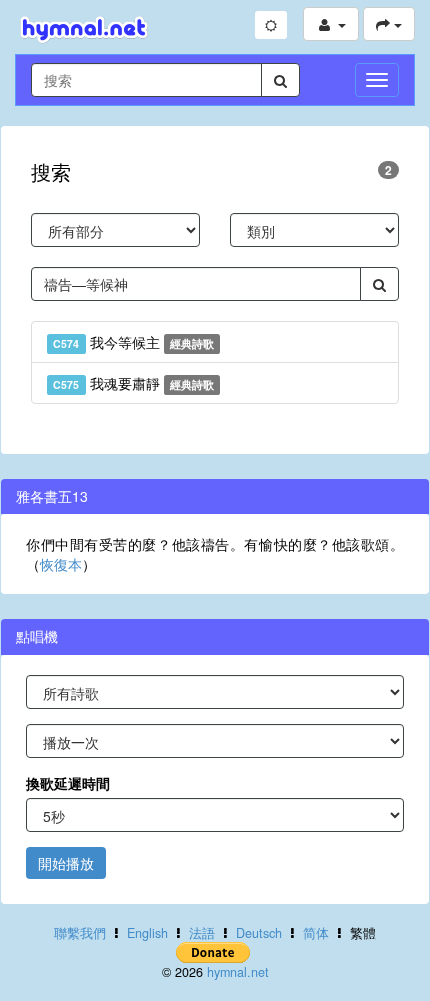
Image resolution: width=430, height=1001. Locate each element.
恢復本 (61, 564)
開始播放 (66, 863)
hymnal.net (238, 972)
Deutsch (259, 933)
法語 (202, 933)
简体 (316, 933)
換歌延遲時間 (68, 783)
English (147, 933)
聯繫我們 (80, 933)
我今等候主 (133, 342)
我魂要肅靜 (133, 383)
